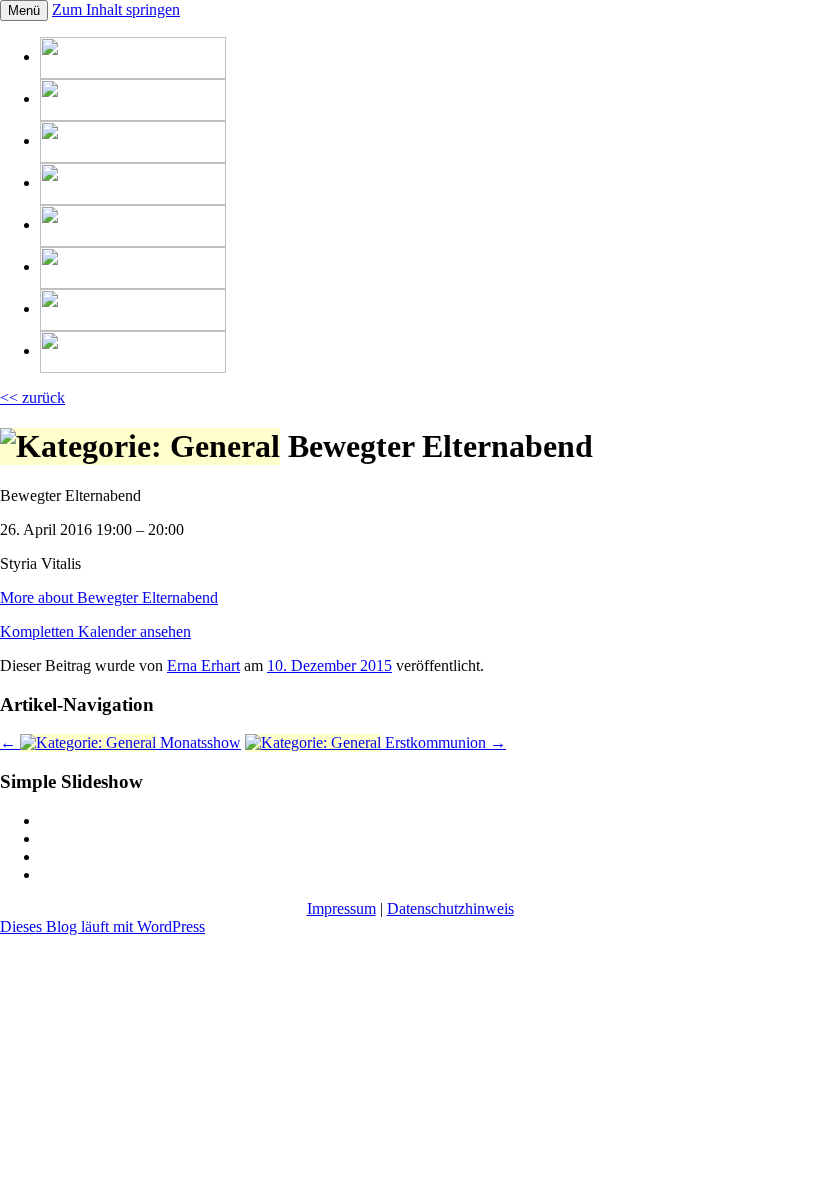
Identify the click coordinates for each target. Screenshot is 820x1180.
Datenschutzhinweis (450, 908)
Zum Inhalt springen (116, 9)
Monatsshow (120, 742)
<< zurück (32, 397)
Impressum (341, 908)
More (109, 597)
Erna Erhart (203, 665)
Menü (24, 10)
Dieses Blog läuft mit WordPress (102, 926)
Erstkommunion (443, 742)
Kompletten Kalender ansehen (95, 631)
